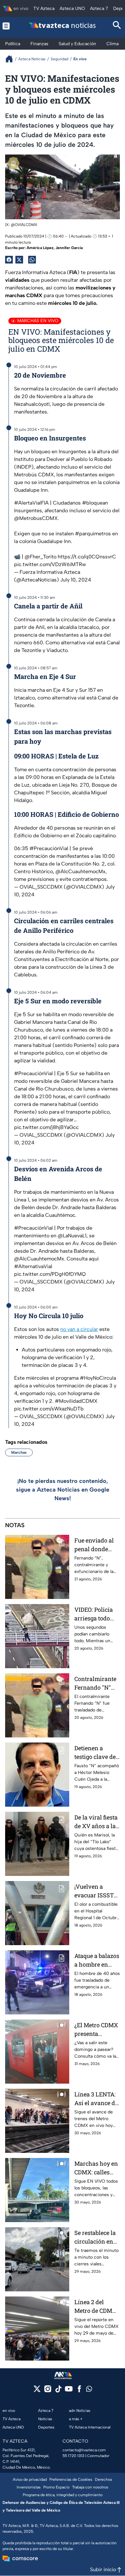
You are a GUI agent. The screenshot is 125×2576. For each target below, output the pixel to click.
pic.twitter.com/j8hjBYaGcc (46, 1127)
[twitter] (37, 2391)
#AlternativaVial (33, 1266)
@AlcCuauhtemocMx (80, 871)
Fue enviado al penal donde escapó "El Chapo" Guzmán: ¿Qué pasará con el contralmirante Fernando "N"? (97, 1545)
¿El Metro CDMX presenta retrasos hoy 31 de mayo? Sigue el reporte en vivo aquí (96, 2030)
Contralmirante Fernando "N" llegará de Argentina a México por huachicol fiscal (96, 1683)
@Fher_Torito (41, 557)
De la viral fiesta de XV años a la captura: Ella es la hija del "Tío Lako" (96, 1822)
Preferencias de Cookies (71, 2480)
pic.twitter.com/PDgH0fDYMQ (50, 1274)
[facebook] (79, 2391)
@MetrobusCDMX (36, 518)
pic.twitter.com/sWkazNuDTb (49, 1409)
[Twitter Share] (19, 260)
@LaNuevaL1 (72, 1236)
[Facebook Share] (9, 260)
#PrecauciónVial (49, 848)
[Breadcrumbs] (12, 59)
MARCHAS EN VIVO (38, 321)
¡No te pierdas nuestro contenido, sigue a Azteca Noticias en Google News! (63, 1490)
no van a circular (79, 1329)
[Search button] (117, 26)
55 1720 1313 (73, 2456)
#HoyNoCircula (98, 1378)
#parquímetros (93, 534)
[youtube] (69, 2391)
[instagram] (48, 2391)
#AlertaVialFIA (31, 503)
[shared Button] (32, 260)
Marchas (19, 1452)
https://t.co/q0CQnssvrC (87, 557)
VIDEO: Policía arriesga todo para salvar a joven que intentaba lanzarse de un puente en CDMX (97, 1614)
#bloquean (95, 503)
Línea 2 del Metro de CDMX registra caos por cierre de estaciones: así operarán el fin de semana (97, 2307)
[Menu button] (8, 26)
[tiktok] (58, 2391)
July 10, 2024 (76, 580)
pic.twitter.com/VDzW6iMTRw (50, 564)
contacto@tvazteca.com (84, 2450)
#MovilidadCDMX (76, 1401)
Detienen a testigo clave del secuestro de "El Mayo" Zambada (96, 1753)
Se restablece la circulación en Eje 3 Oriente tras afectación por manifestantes (97, 2237)
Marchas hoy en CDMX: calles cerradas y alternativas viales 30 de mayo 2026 (96, 2168)
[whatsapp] (89, 2390)
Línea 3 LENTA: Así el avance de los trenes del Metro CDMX (96, 2099)
